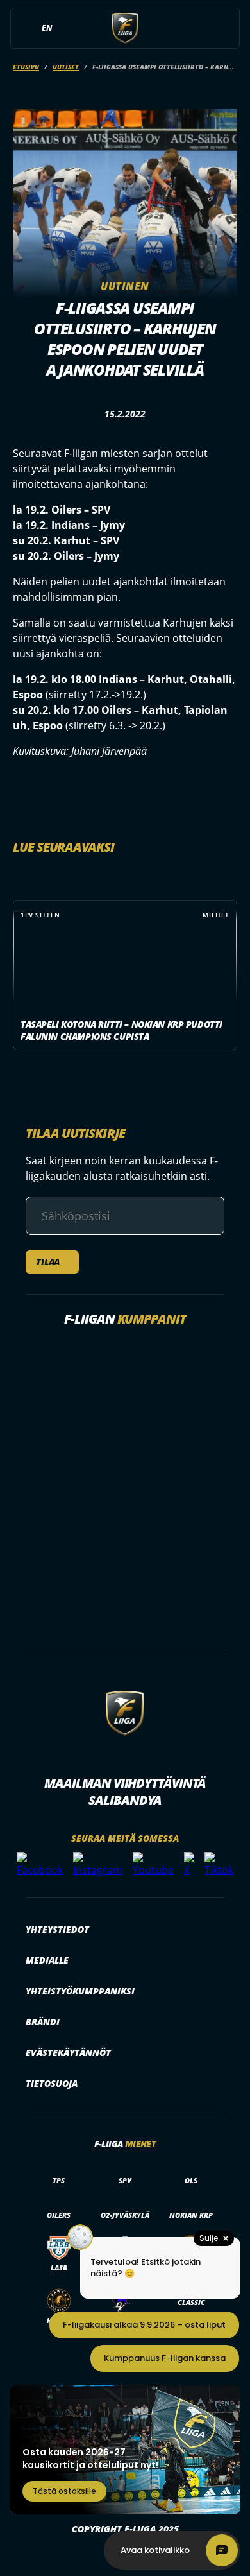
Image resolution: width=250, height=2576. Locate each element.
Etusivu (26, 67)
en (47, 28)
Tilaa (48, 1262)
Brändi (43, 2022)
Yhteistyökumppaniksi (80, 1991)
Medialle (47, 1960)
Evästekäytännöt (68, 2053)
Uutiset (66, 67)
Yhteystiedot (57, 1929)
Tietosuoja (52, 2083)
